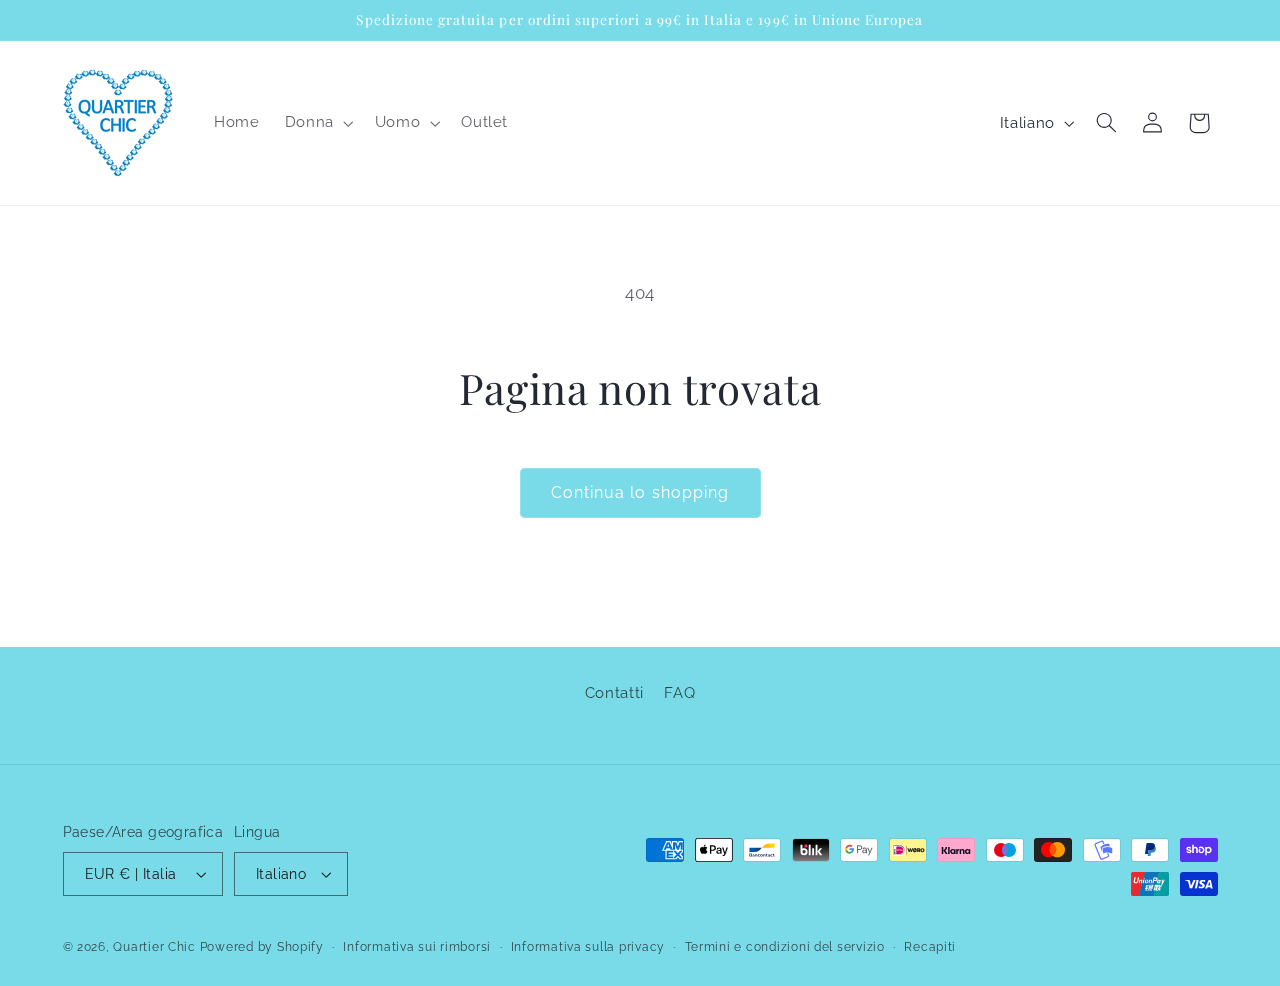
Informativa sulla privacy (588, 947)
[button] (317, 123)
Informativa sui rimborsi (417, 947)
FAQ (679, 692)
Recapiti (930, 947)
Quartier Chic (154, 947)
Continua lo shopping (640, 492)
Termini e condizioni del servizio (785, 947)
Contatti (614, 692)
